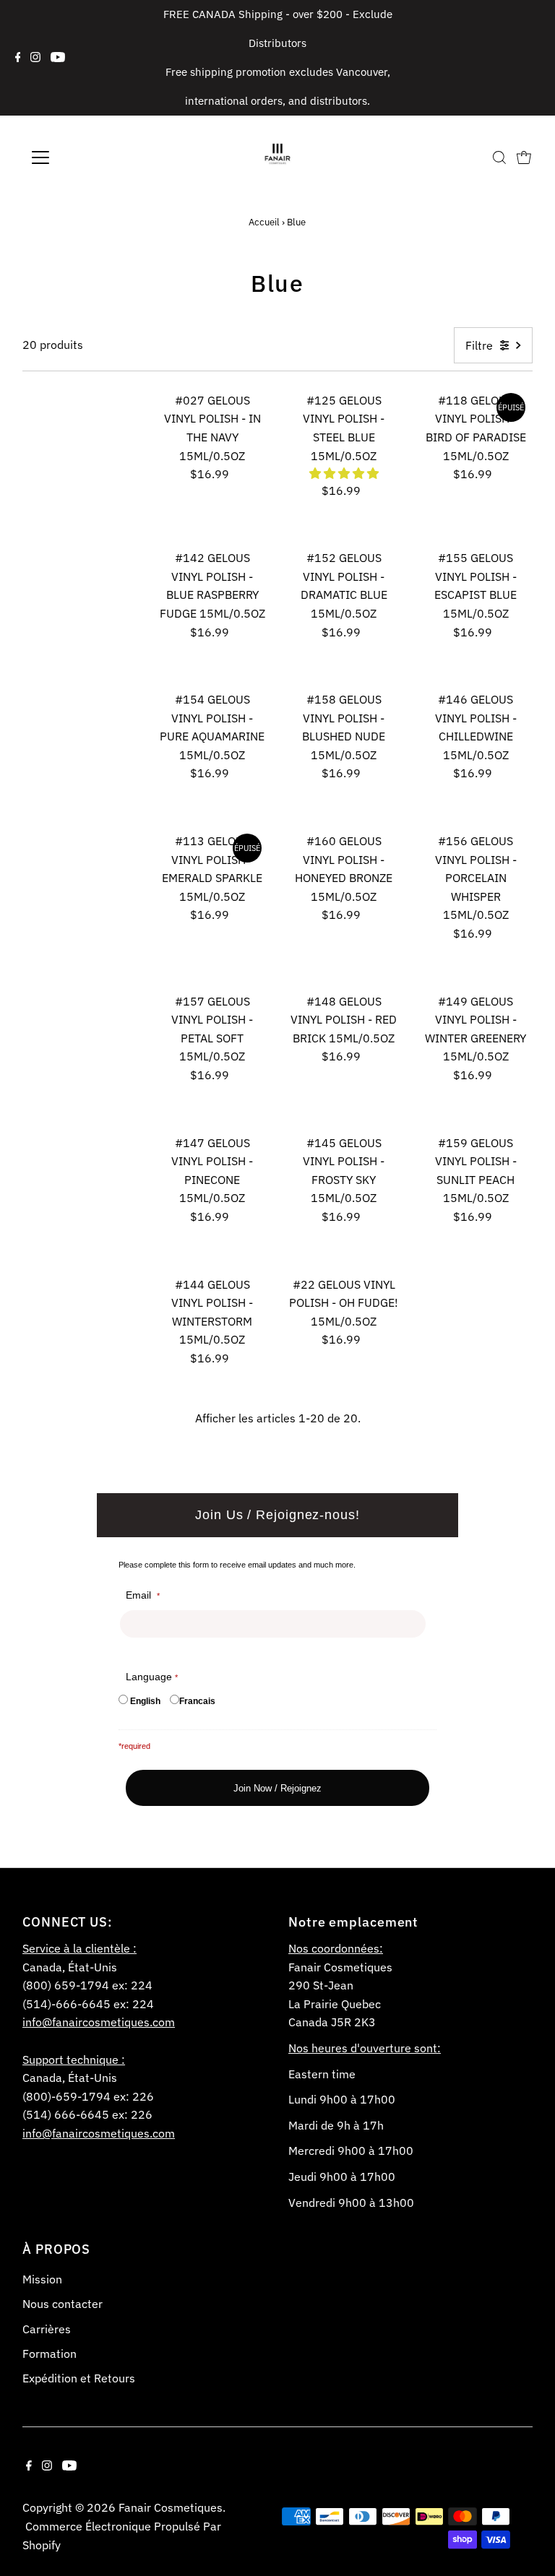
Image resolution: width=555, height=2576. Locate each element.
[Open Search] (499, 157)
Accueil (264, 222)
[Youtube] (58, 58)
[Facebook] (18, 58)
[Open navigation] (83, 157)
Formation (50, 2354)
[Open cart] (524, 157)
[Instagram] (35, 58)
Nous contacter (63, 2304)
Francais (197, 1701)
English (145, 1701)
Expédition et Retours (79, 2378)
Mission (42, 2279)
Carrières (47, 2329)
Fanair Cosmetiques (171, 2507)
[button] (344, 473)
